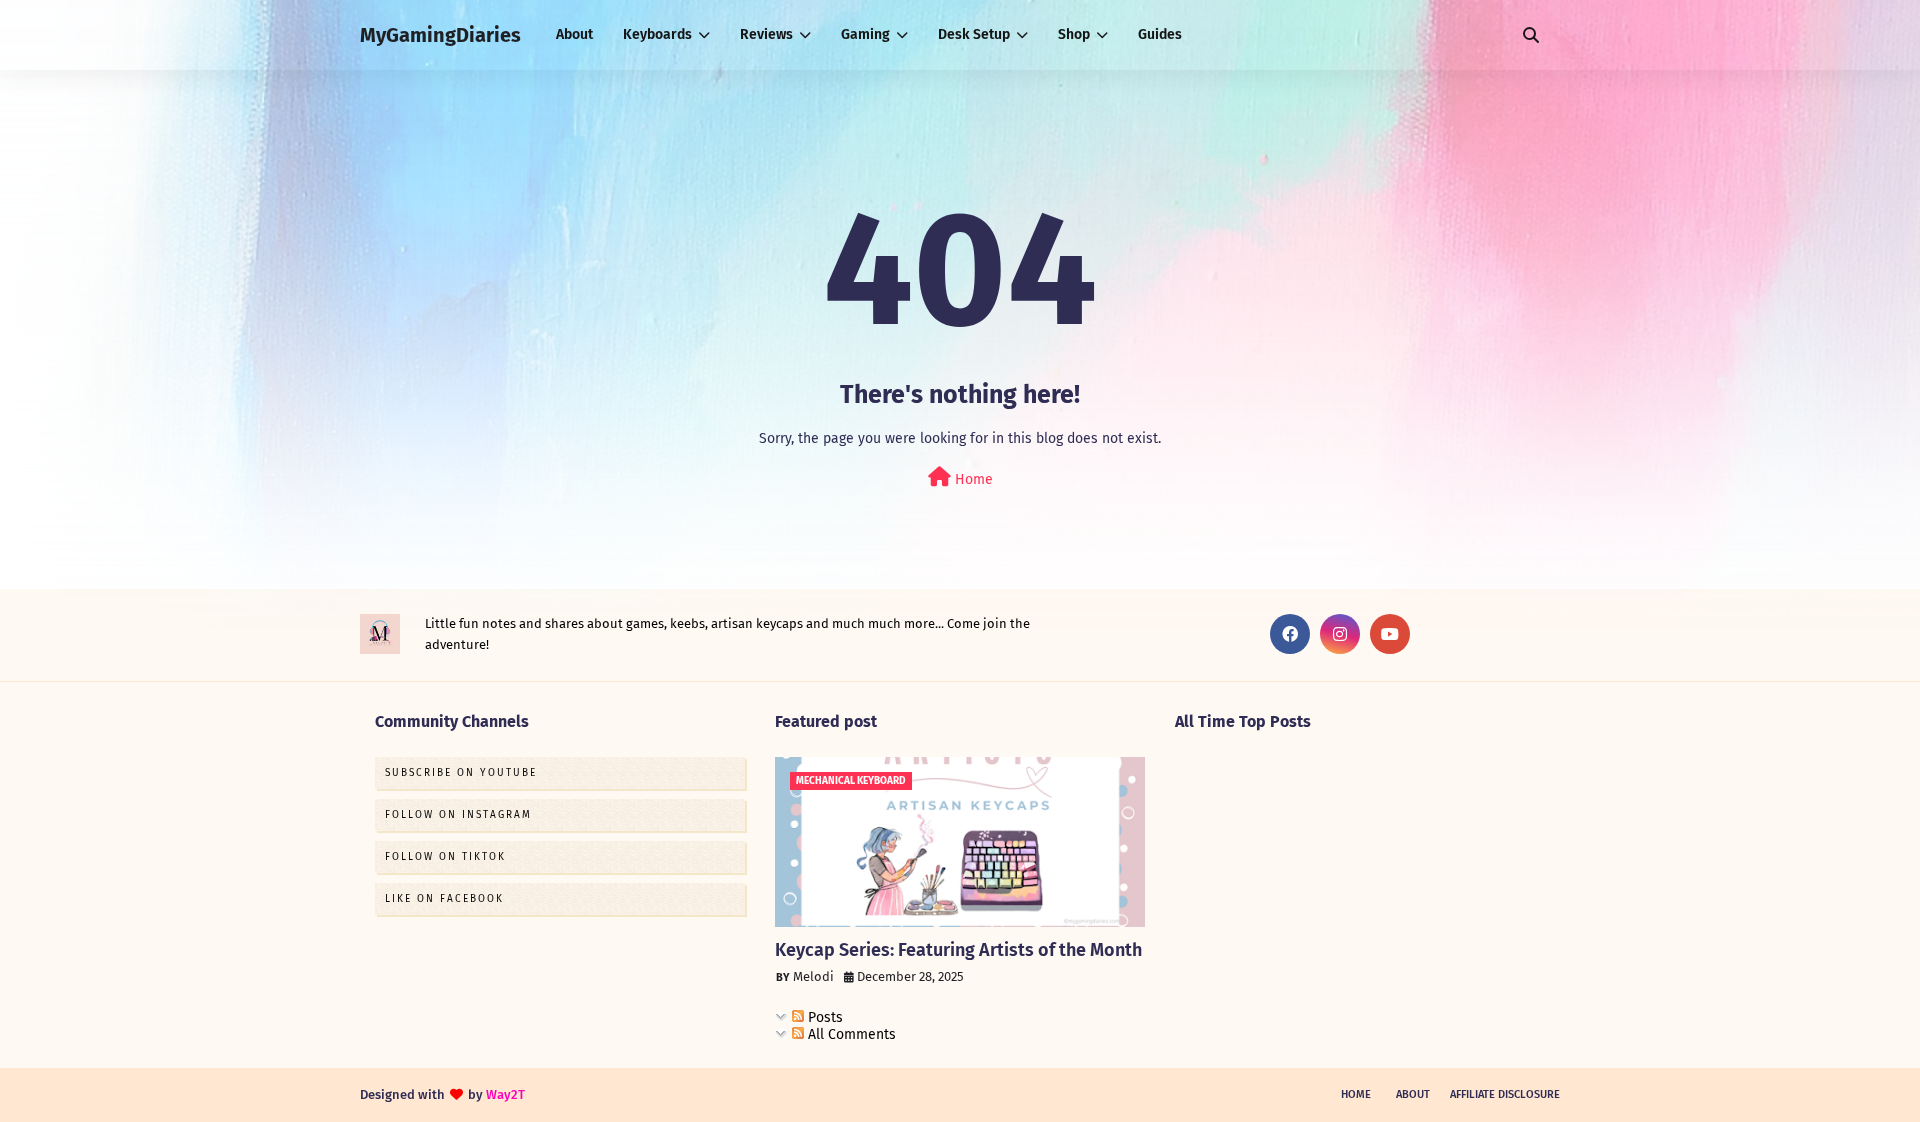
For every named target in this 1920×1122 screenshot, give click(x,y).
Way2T (505, 1094)
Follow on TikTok (445, 857)
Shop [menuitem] (1074, 34)
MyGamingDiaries (440, 35)
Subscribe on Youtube (461, 773)
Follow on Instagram (458, 815)
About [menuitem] (574, 34)
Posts (823, 1017)
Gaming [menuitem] (865, 34)
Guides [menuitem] (1160, 34)
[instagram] (1340, 634)
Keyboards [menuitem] (657, 34)
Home (972, 479)
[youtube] (1390, 634)
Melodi (813, 976)
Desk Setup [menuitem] (974, 34)
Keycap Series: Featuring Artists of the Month (958, 950)
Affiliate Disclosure (1505, 1094)
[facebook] (1290, 634)
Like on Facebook (444, 899)
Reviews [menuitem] (766, 34)
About (1413, 1094)
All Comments (850, 1034)
